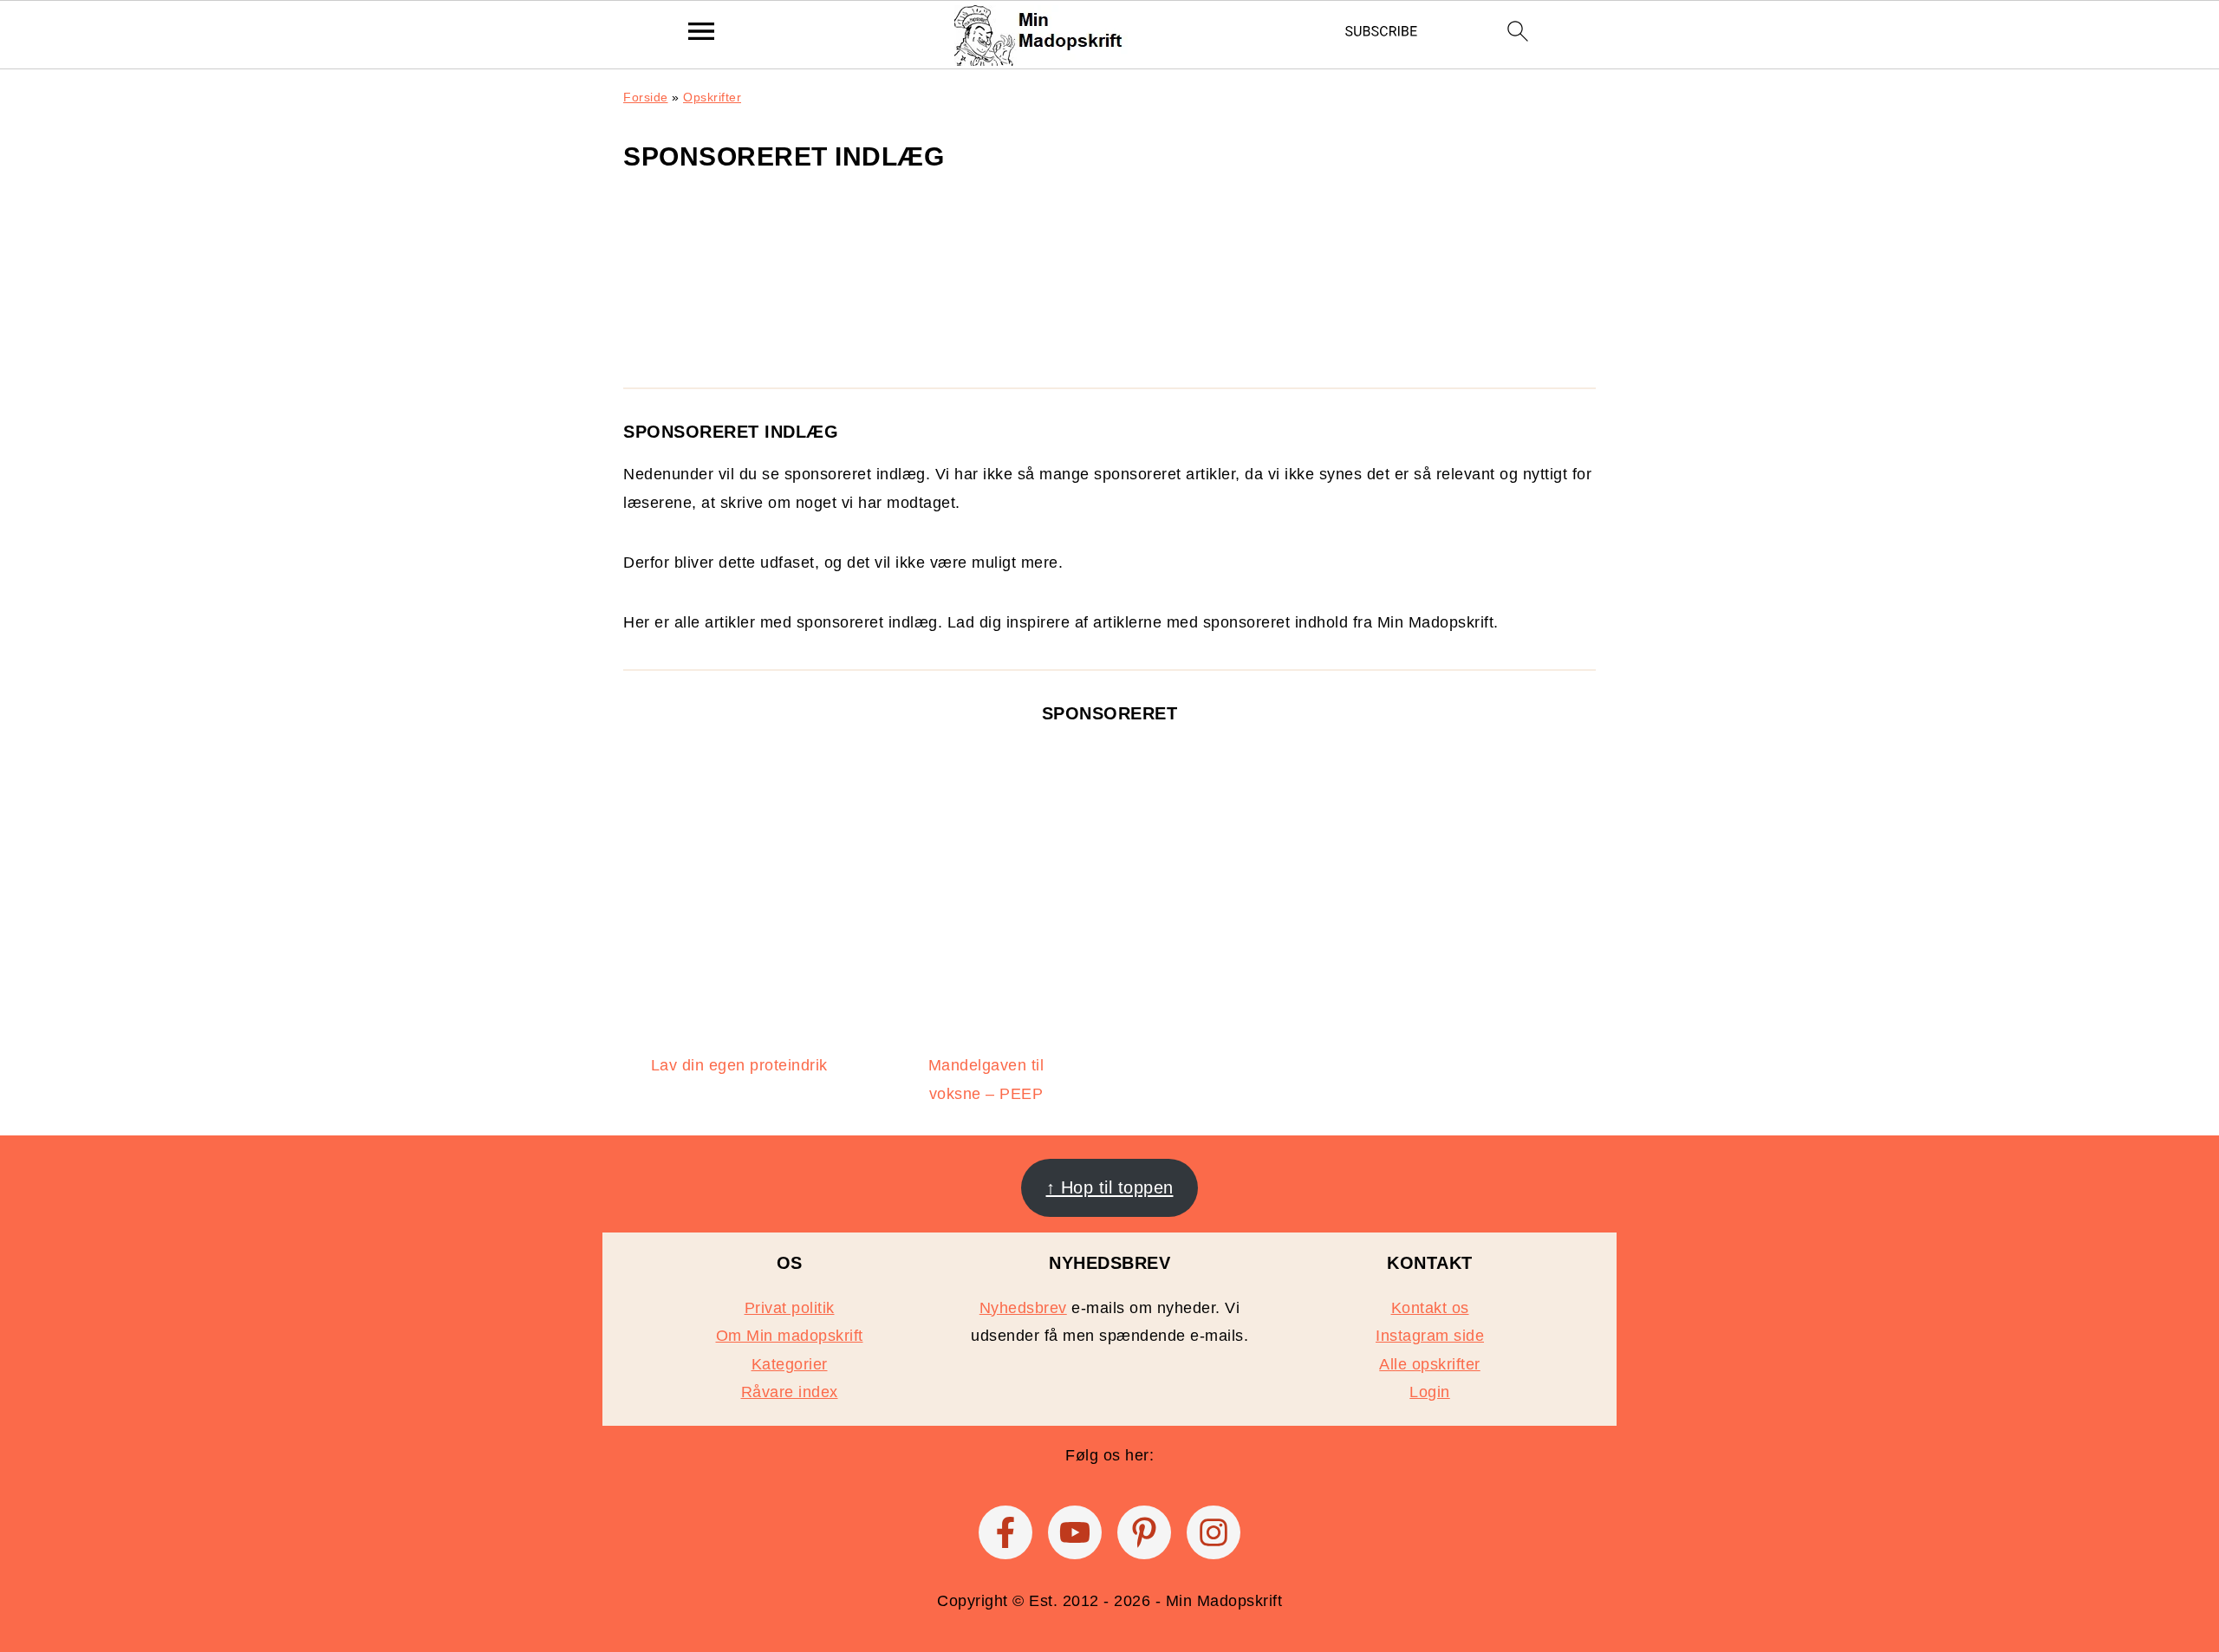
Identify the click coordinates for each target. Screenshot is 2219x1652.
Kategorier (790, 1364)
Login (1430, 1392)
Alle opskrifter (1430, 1364)
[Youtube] (1075, 1532)
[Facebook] (1005, 1532)
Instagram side (1430, 1336)
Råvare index (790, 1392)
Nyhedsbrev (1023, 1308)
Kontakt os (1430, 1308)
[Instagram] (1214, 1532)
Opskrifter (712, 97)
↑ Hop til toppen (1110, 1187)
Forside (646, 97)
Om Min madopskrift (790, 1336)
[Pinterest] (1144, 1532)
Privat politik (790, 1308)
